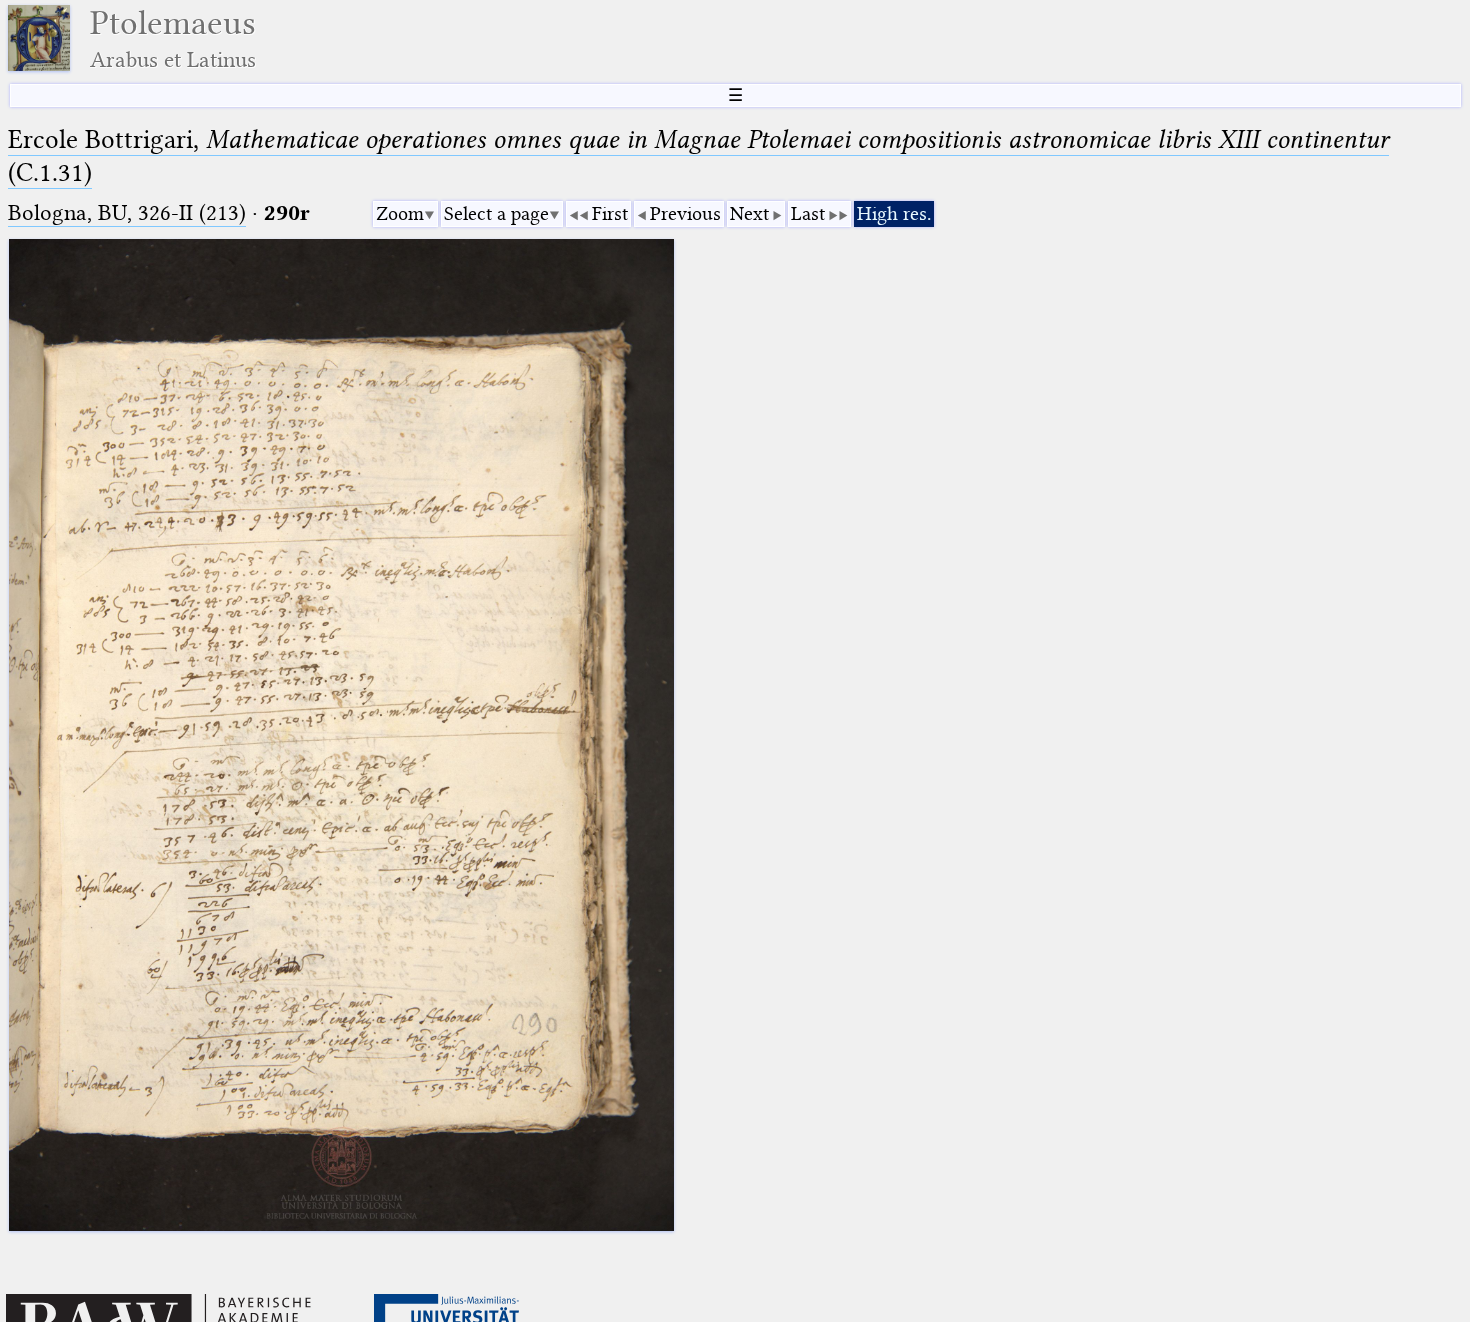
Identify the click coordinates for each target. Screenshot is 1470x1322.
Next (749, 213)
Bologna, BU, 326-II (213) (127, 212)
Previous (685, 213)
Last (808, 213)
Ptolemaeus (173, 38)
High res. (894, 213)
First (610, 213)
